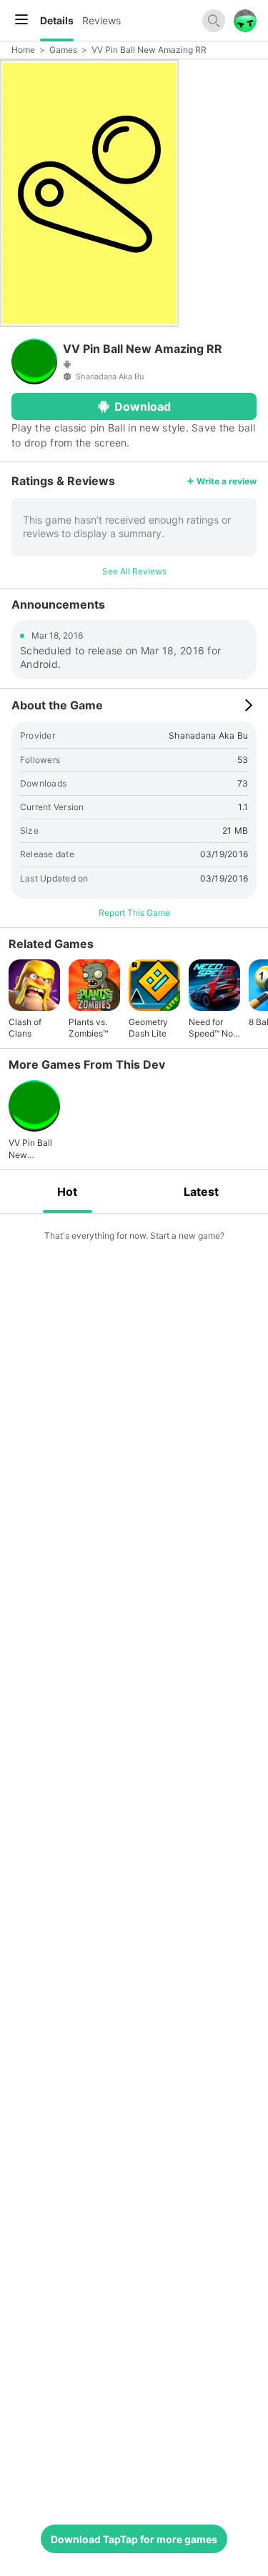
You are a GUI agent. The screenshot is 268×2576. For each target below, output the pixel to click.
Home (23, 50)
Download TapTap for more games (134, 2539)
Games (63, 50)
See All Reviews (134, 571)
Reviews (101, 20)
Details (57, 20)
